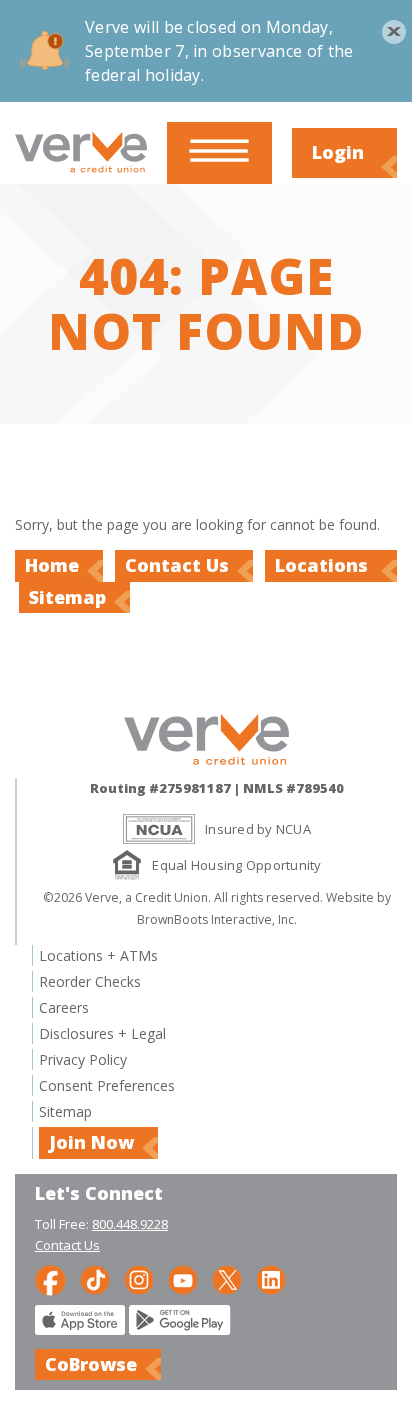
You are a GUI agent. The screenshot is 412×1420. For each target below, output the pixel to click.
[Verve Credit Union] (81, 173)
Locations (324, 565)
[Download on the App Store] (80, 1329)
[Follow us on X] (227, 1278)
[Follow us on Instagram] (139, 1278)
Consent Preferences (107, 1085)
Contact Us (177, 565)
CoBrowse (91, 1364)
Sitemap (67, 597)
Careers (64, 1007)
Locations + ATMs (98, 955)
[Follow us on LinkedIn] (271, 1278)
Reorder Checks (90, 981)
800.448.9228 (130, 1224)
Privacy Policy (83, 1059)
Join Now (91, 1142)
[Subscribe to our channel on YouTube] (183, 1278)
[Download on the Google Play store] (180, 1329)
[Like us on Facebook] (50, 1278)
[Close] (387, 25)
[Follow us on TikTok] (95, 1278)
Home (52, 565)
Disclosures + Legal (102, 1033)
